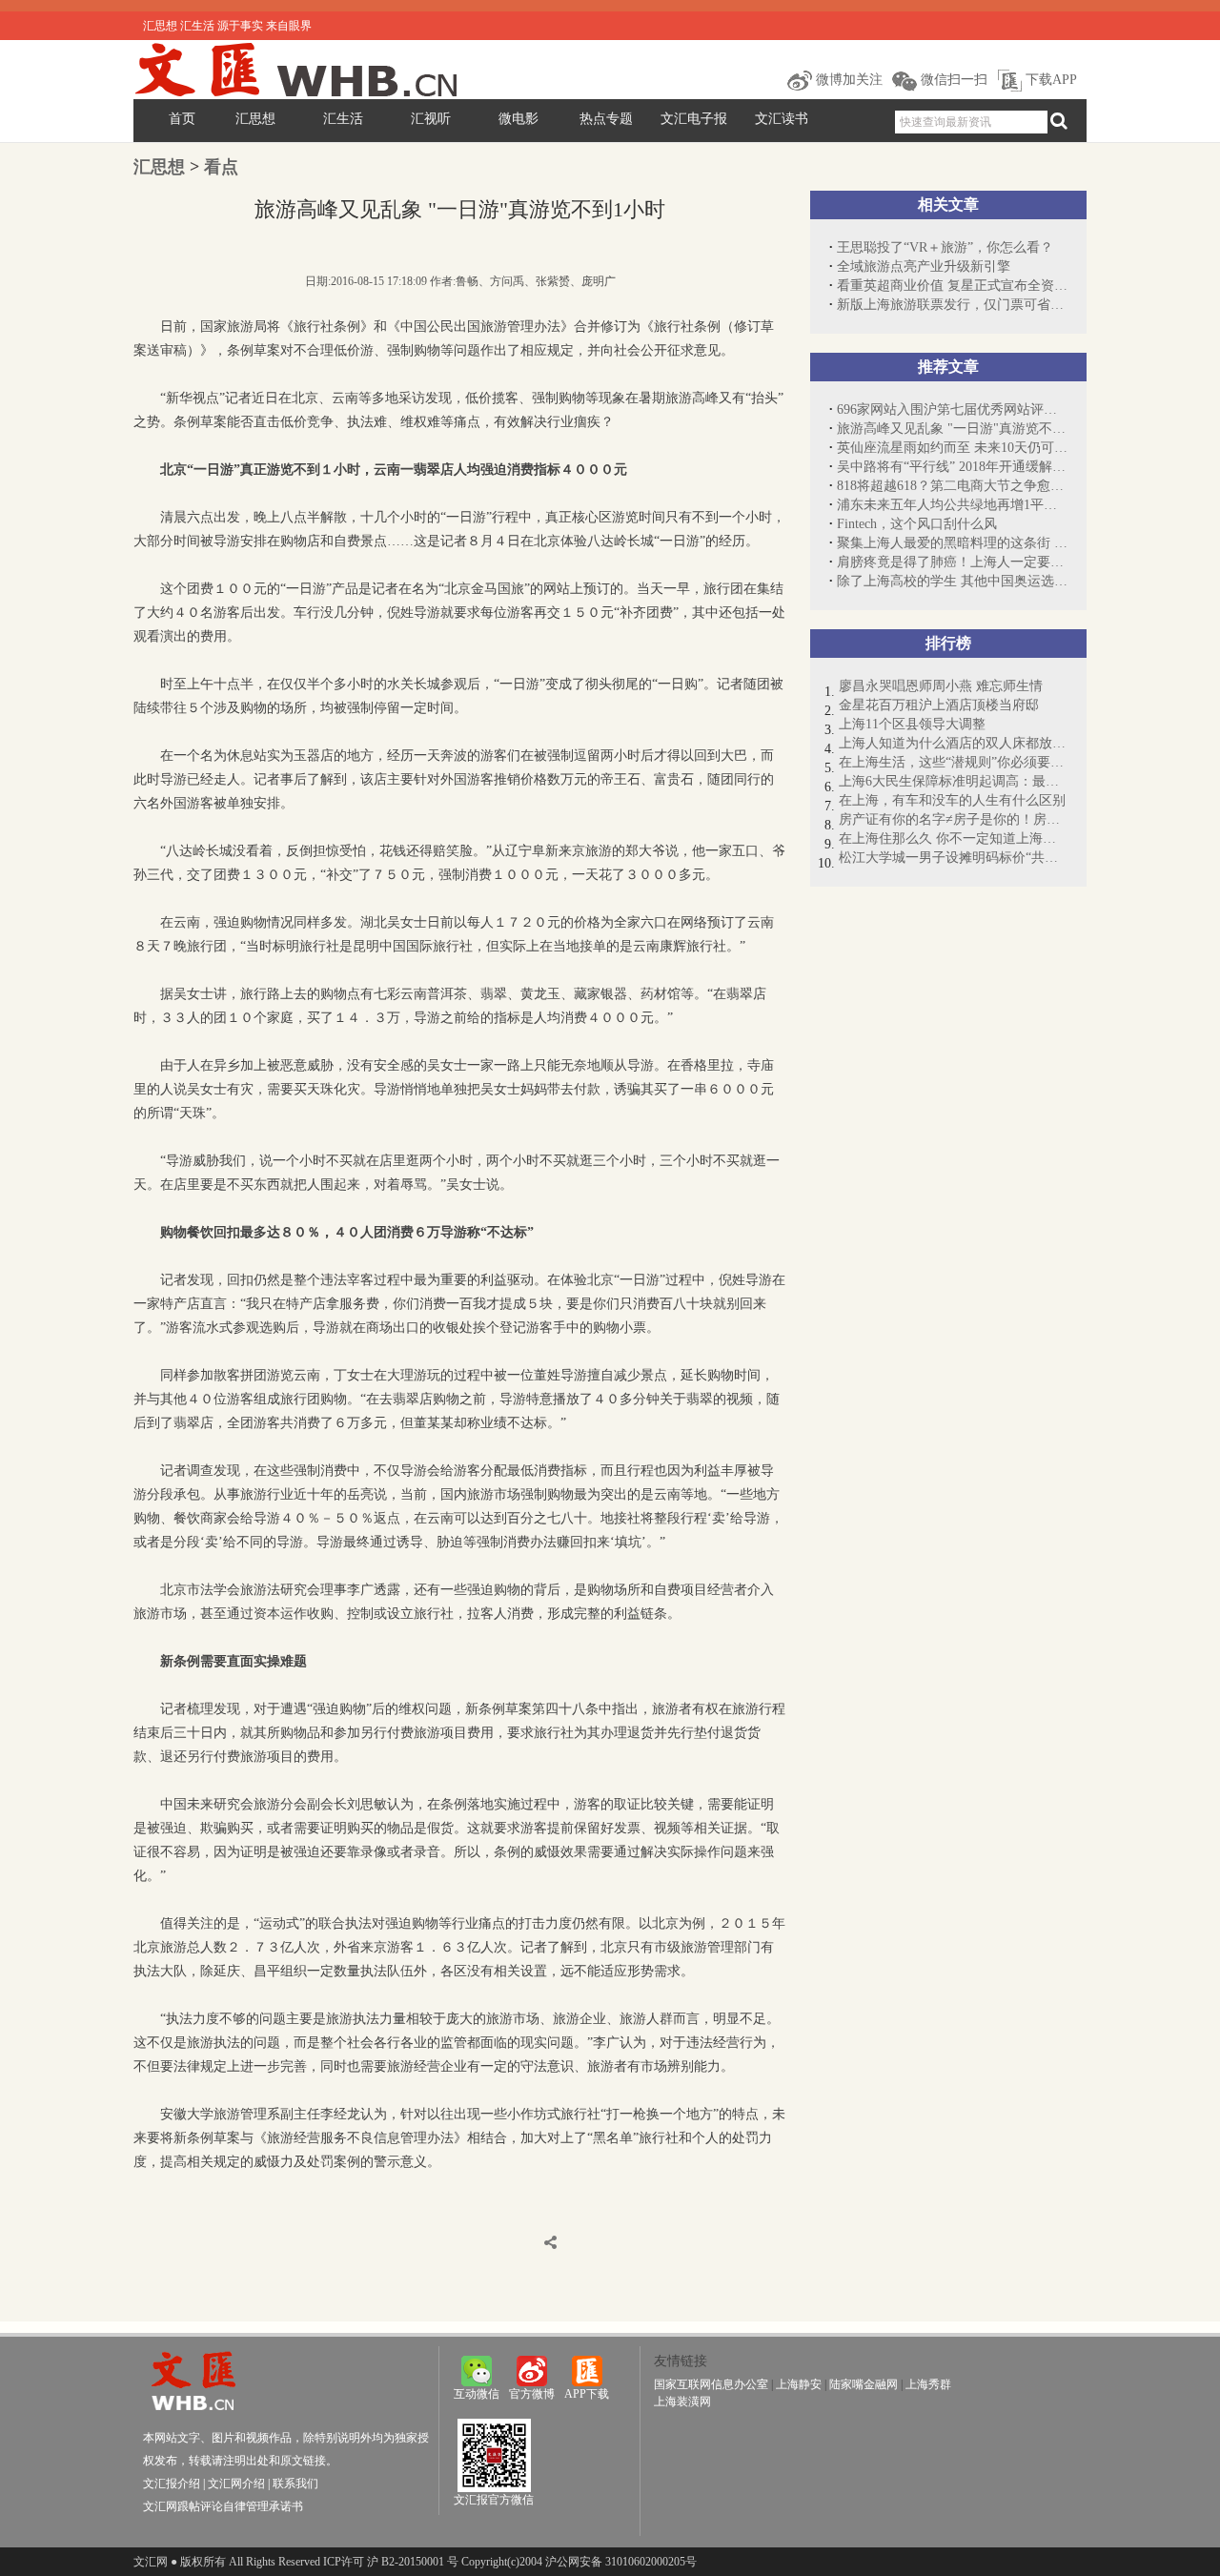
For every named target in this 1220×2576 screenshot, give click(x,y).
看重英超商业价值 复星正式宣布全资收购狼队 (952, 286)
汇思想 (255, 119)
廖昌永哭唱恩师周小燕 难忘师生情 (941, 686)
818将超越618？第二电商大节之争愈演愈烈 (952, 486)
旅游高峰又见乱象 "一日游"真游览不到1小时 (952, 429)
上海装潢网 (682, 2402)
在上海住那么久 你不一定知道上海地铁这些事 (953, 838)
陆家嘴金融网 (864, 2384)
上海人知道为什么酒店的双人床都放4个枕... (953, 743)
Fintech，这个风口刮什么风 (917, 524)
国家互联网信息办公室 (711, 2384)
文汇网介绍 (236, 2484)
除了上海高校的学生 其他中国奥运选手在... (952, 581)
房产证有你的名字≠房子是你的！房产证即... (953, 819)
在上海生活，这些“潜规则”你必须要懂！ (953, 762)
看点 (221, 167)
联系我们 (295, 2484)
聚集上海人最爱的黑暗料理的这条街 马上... (952, 543)
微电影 (518, 119)
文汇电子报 (694, 119)
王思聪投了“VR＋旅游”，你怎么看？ (945, 247)
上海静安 (799, 2384)
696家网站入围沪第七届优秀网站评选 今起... (952, 409)
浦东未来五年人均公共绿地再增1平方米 (952, 505)
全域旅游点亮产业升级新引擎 (924, 266)
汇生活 (343, 119)
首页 (182, 119)
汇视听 (431, 119)
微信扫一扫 (952, 80)
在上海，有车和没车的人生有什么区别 (952, 800)
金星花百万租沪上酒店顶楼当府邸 (939, 705)
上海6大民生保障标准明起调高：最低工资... (953, 781)
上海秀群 (928, 2384)
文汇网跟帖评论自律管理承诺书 (223, 2506)
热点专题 (606, 119)
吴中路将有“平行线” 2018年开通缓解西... (952, 467)
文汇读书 (782, 119)
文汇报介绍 (172, 2484)
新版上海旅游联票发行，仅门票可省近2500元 (952, 305)
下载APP (1049, 80)
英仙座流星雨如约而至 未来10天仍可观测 (952, 448)
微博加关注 (847, 80)
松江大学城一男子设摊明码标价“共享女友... (953, 858)
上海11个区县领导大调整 (912, 724)
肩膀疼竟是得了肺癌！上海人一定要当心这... (952, 562)
